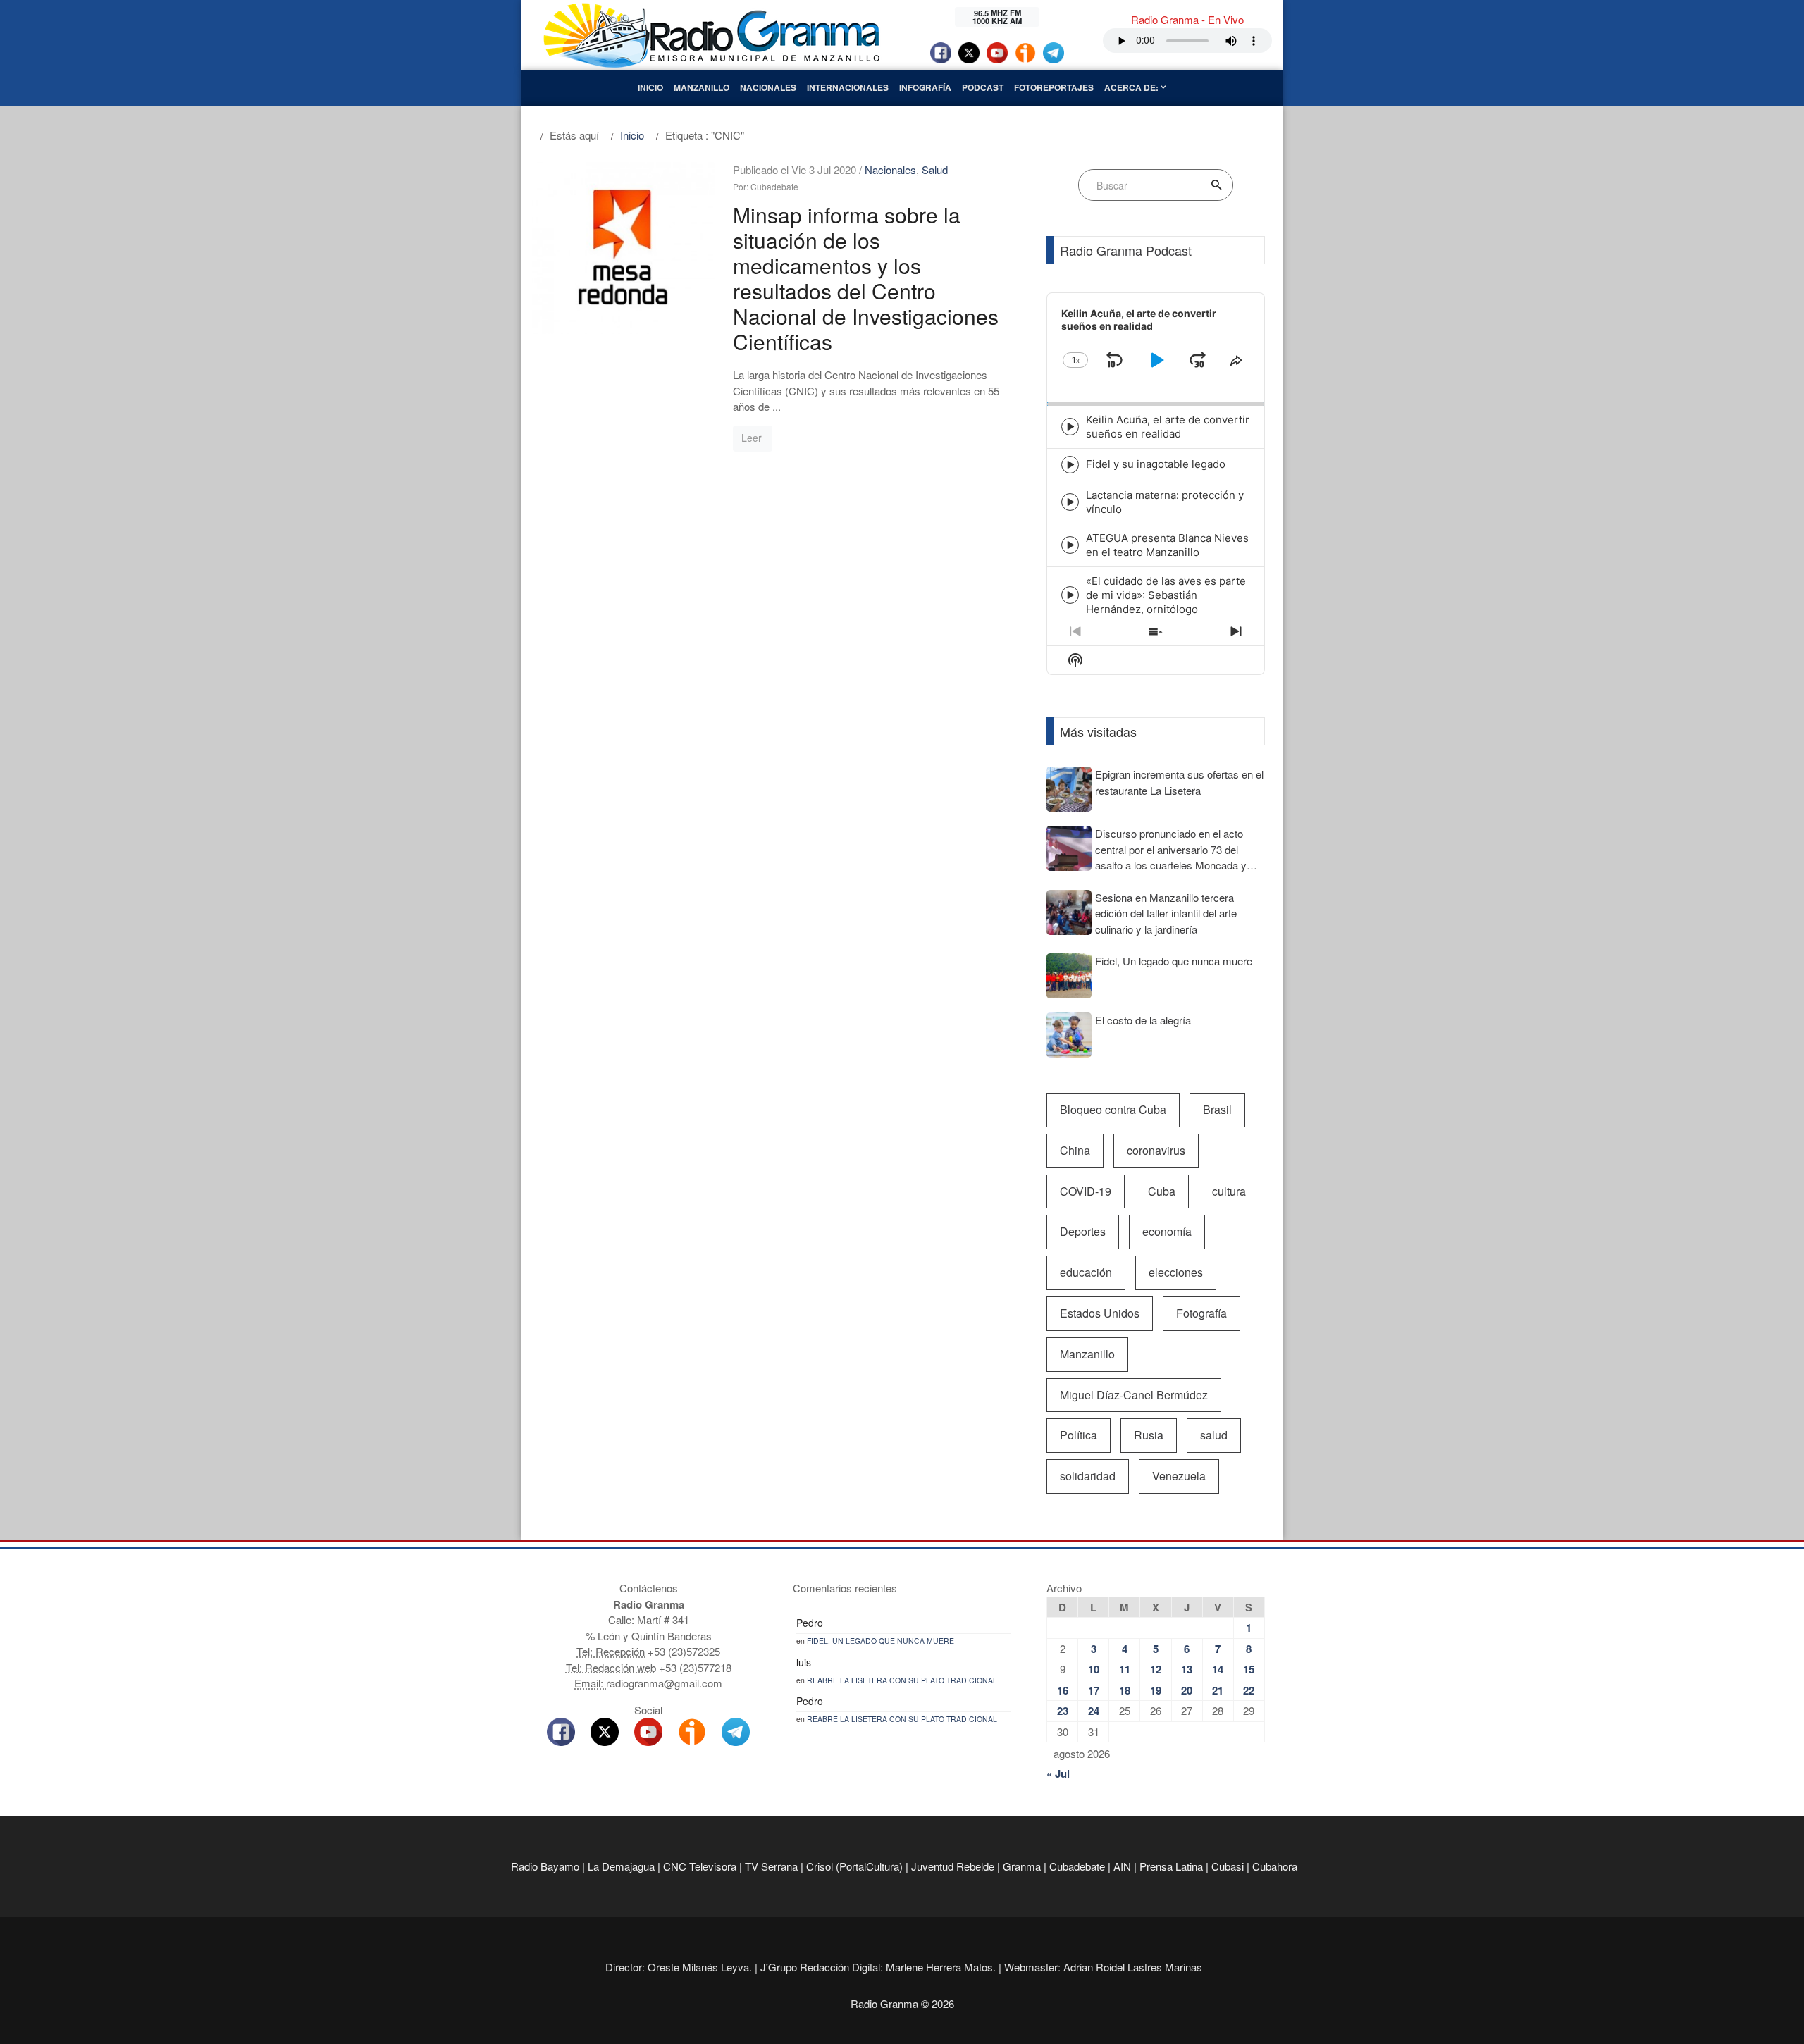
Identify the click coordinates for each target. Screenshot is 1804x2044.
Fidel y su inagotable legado (1156, 464)
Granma (1022, 1866)
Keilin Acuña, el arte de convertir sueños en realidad (1168, 427)
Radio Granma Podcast (1126, 250)
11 (1125, 1669)
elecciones (1176, 1272)
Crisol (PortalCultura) (854, 1866)
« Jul (1058, 1773)
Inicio (650, 87)
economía (1167, 1231)
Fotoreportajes (1054, 87)
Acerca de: (1132, 87)
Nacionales (768, 87)
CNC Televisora (700, 1866)
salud (1214, 1435)
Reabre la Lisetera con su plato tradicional (902, 1680)
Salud (935, 169)
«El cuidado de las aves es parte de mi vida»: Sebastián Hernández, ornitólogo (1166, 595)
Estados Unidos (1100, 1313)
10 (1094, 1669)
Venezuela (1179, 1476)
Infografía (925, 87)
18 (1125, 1690)
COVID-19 (1086, 1191)
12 (1156, 1669)
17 (1094, 1690)
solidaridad (1088, 1476)
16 (1063, 1690)
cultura (1229, 1191)
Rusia (1149, 1435)
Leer (752, 438)
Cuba (1162, 1191)
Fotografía (1201, 1313)
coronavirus (1156, 1150)
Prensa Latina (1171, 1866)
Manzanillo (702, 87)
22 (1249, 1690)
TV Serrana (771, 1866)
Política (1079, 1435)
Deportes (1083, 1231)
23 (1063, 1711)
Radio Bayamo (545, 1866)
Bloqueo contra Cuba (1113, 1109)
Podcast (983, 87)
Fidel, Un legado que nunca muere (881, 1641)
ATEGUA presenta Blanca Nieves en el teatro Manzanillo (1167, 545)
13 (1187, 1669)
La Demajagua (621, 1866)
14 (1218, 1669)
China (1075, 1150)
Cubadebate (1077, 1866)
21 (1218, 1690)
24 (1094, 1711)
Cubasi (1228, 1866)
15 (1249, 1669)
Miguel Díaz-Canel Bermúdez (1134, 1395)
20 (1187, 1690)
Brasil (1217, 1109)
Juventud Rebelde (953, 1866)
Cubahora (1275, 1866)
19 (1156, 1690)
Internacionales (848, 87)
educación (1086, 1272)
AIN (1122, 1866)
